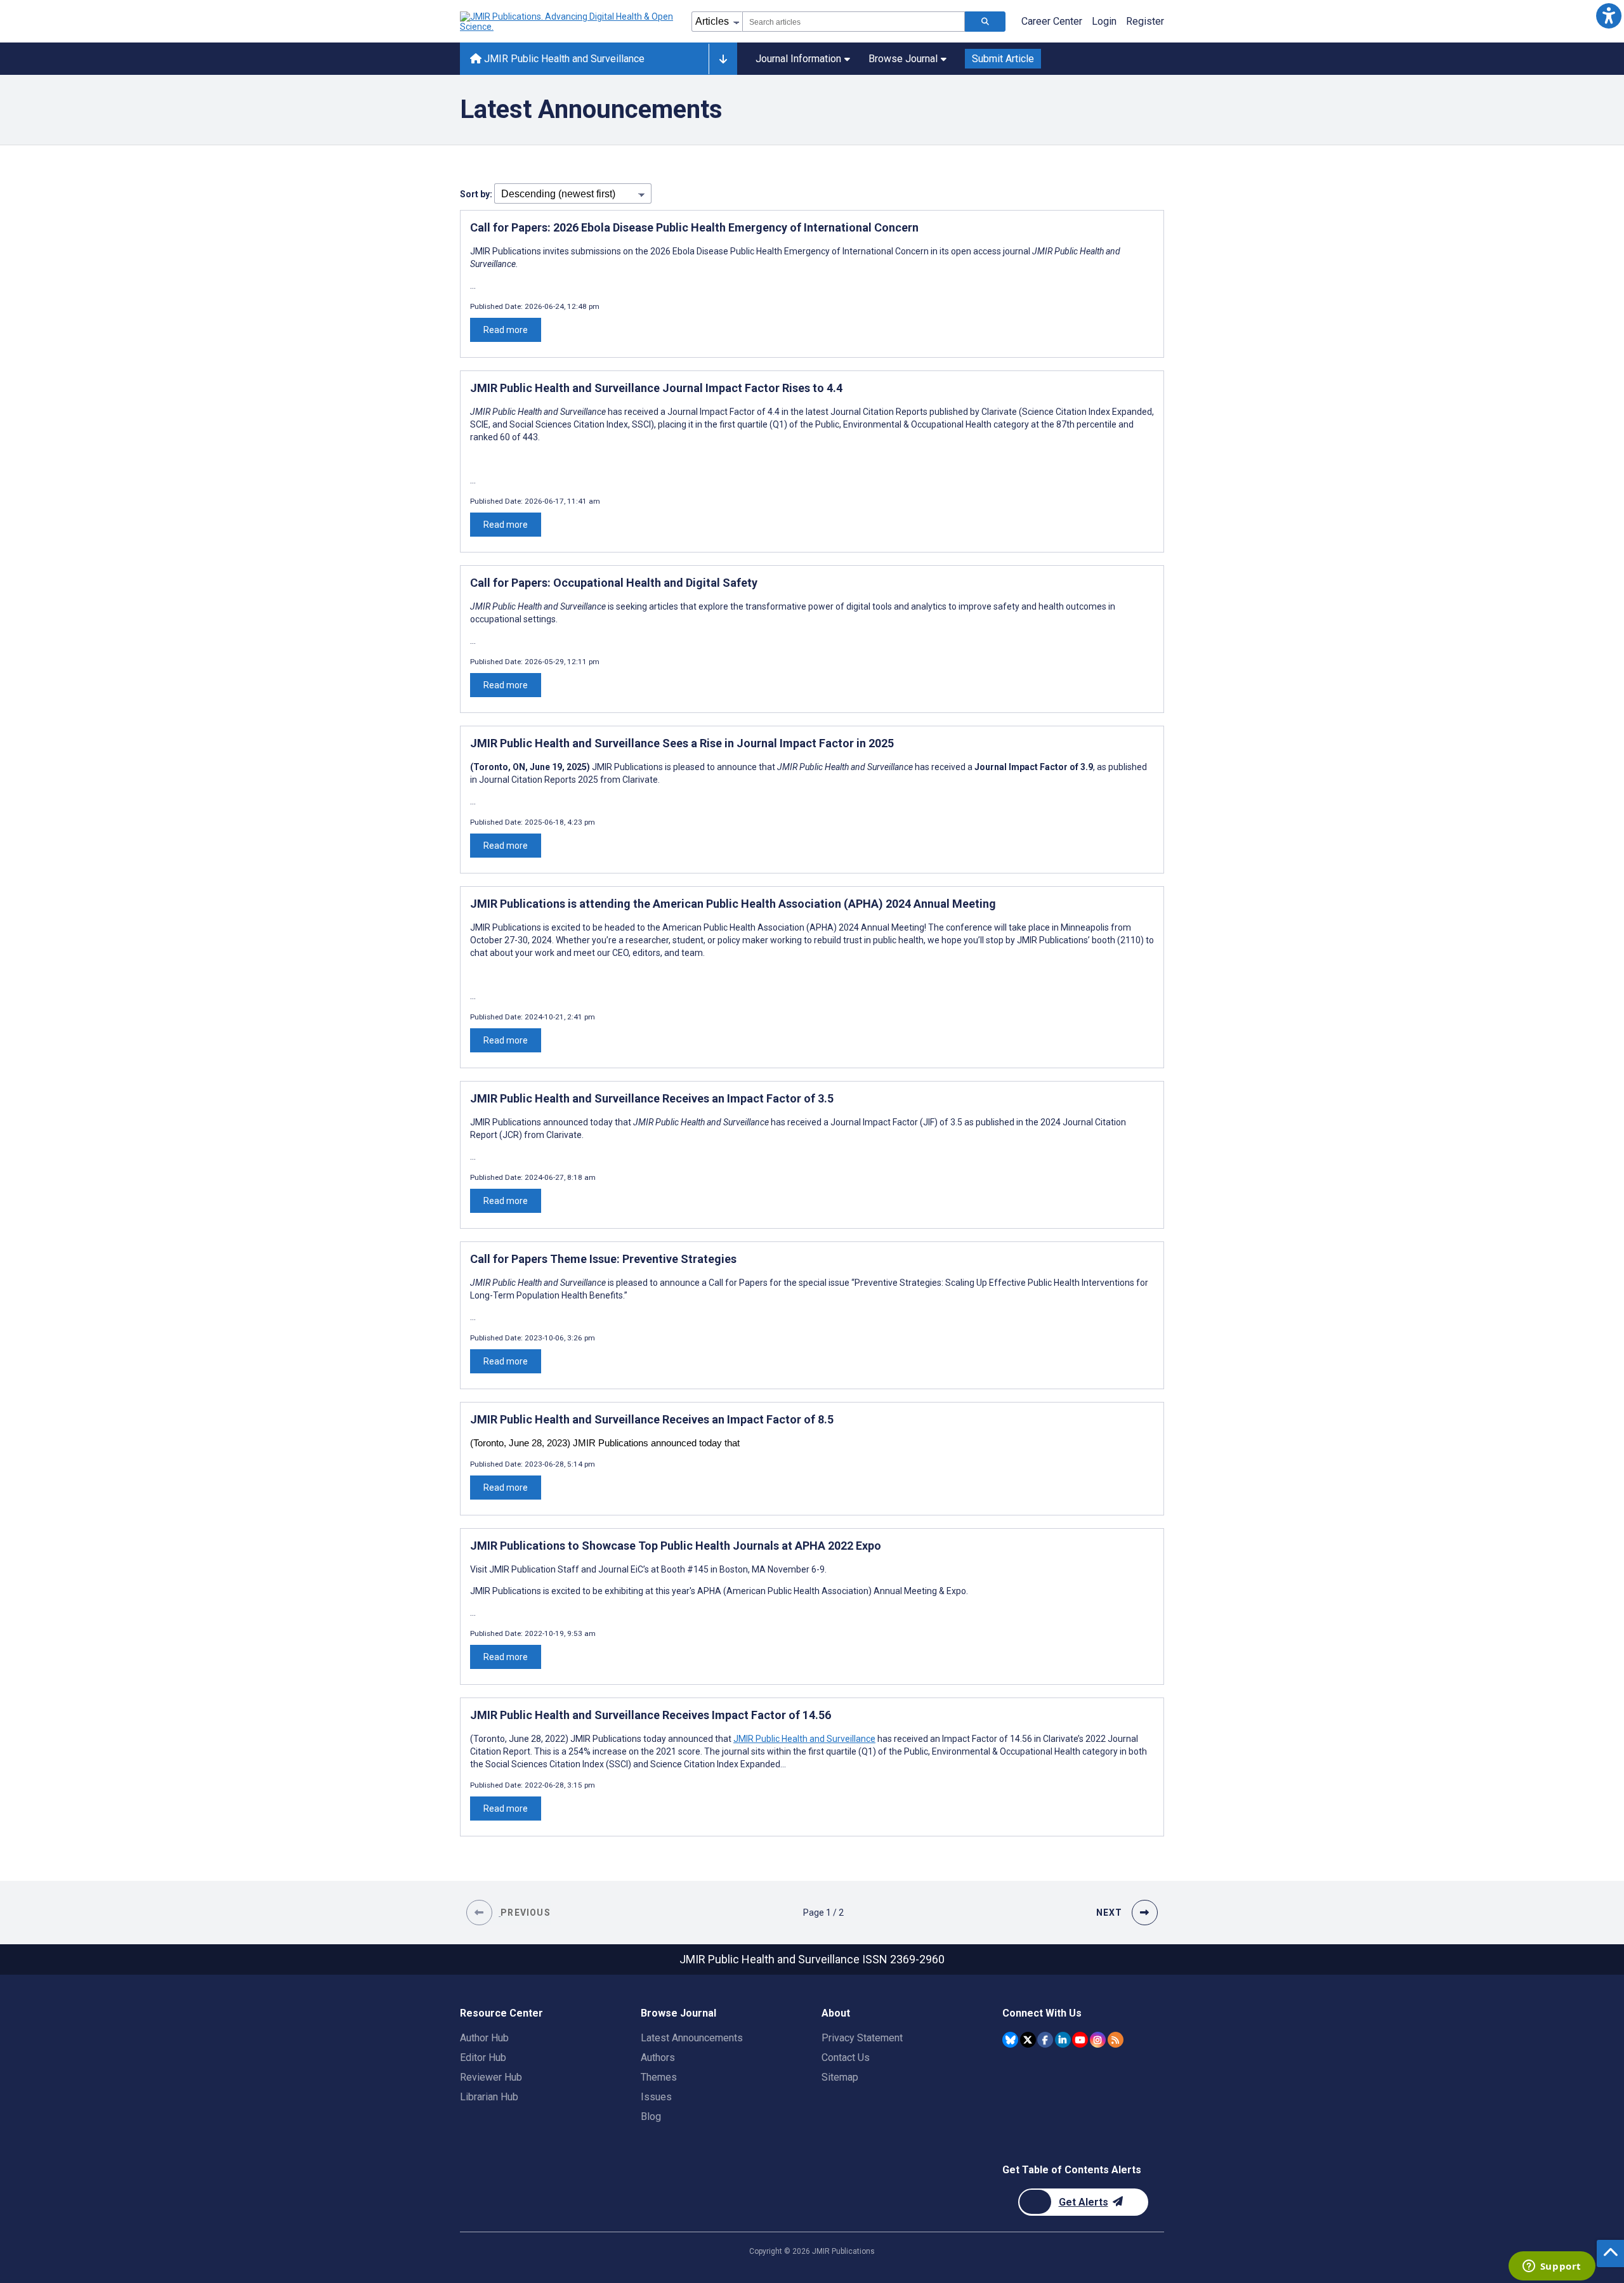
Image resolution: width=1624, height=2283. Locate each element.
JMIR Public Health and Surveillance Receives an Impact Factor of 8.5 (652, 1419)
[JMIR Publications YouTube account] (1080, 2040)
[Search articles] (985, 22)
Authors (658, 2057)
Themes (659, 2077)
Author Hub (484, 2038)
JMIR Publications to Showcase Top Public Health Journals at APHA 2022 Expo (676, 1546)
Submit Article (1003, 59)
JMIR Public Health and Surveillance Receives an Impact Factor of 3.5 (652, 1098)
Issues (656, 2097)
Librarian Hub (489, 2097)
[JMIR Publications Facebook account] (1045, 2040)
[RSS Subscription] (1116, 2040)
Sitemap (840, 2077)
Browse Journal (903, 59)
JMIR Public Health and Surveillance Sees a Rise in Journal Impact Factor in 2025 (682, 743)
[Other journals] (723, 59)
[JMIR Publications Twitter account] (1028, 2040)
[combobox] (854, 22)
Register (1145, 21)
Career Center (1052, 21)
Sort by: (477, 194)
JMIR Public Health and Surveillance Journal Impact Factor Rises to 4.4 (656, 388)
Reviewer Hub (491, 2077)
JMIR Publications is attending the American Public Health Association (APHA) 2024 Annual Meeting (733, 904)
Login (1104, 21)
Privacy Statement (862, 2038)
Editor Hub (483, 2057)
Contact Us (846, 2057)
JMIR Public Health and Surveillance (563, 59)
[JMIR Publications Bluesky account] (1010, 2040)
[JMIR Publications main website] (568, 22)
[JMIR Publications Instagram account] (1098, 2040)
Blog (651, 2116)
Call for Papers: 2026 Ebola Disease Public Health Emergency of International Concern (694, 227)
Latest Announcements (692, 2038)
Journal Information (798, 59)
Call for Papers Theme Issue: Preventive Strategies (603, 1259)
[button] (1608, 16)
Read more (506, 330)
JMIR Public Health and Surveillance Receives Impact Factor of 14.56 (651, 1715)
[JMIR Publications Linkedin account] (1063, 2040)
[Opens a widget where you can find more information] (1552, 2267)
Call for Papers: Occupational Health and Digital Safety (614, 583)
